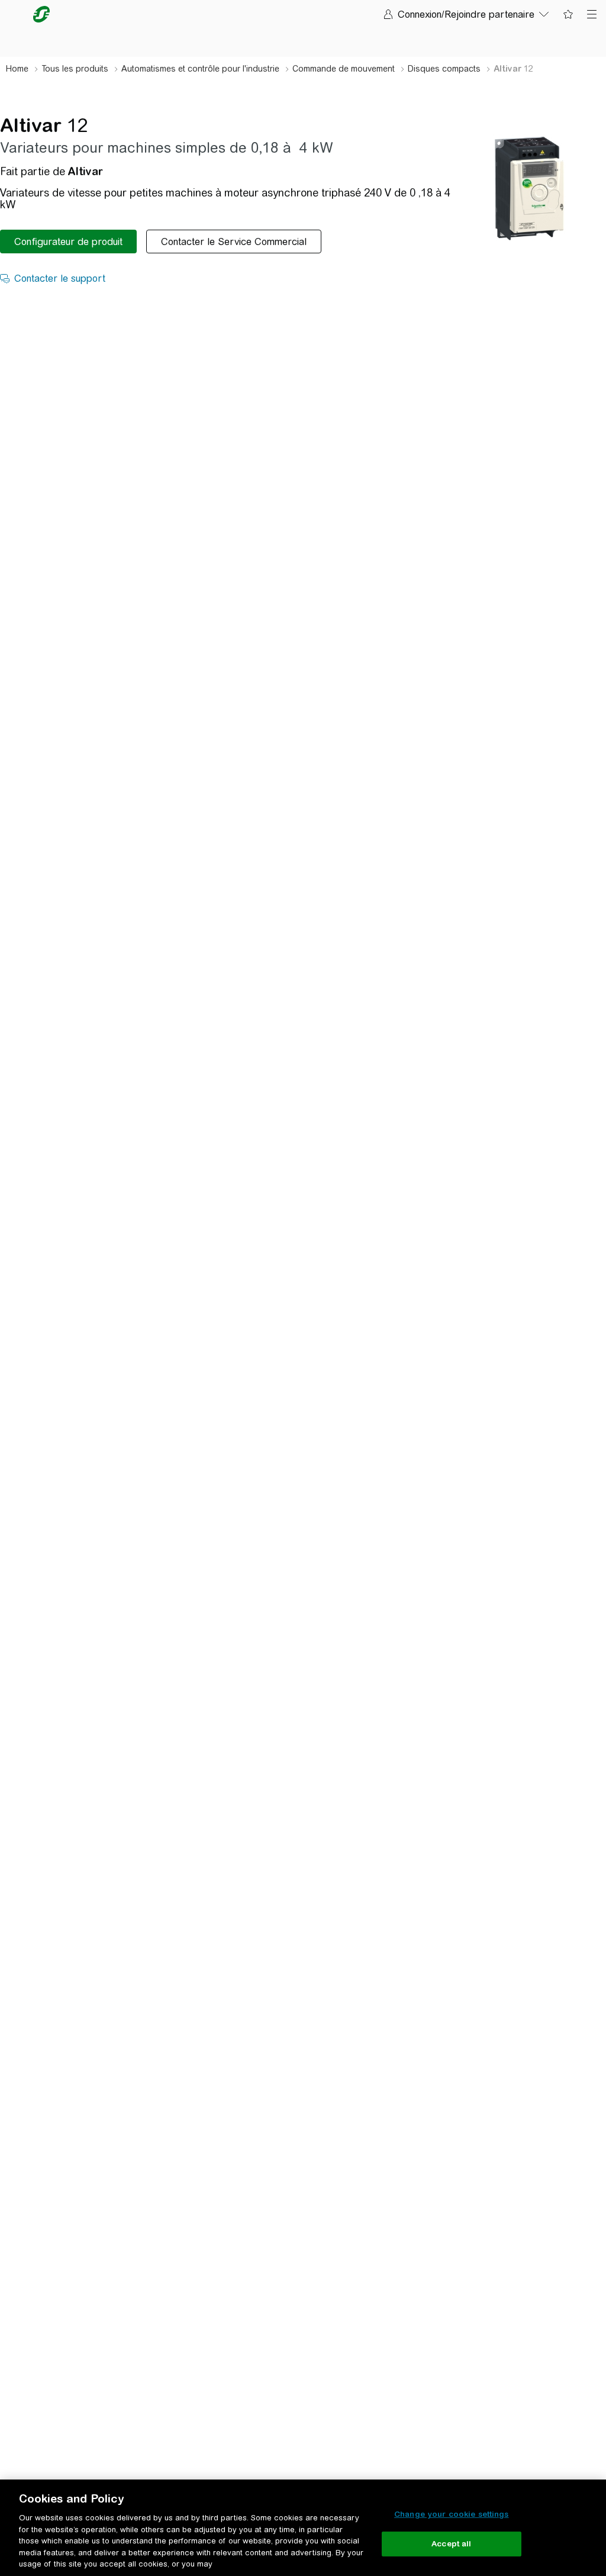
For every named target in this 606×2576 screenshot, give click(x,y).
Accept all (451, 2544)
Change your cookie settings (452, 2514)
